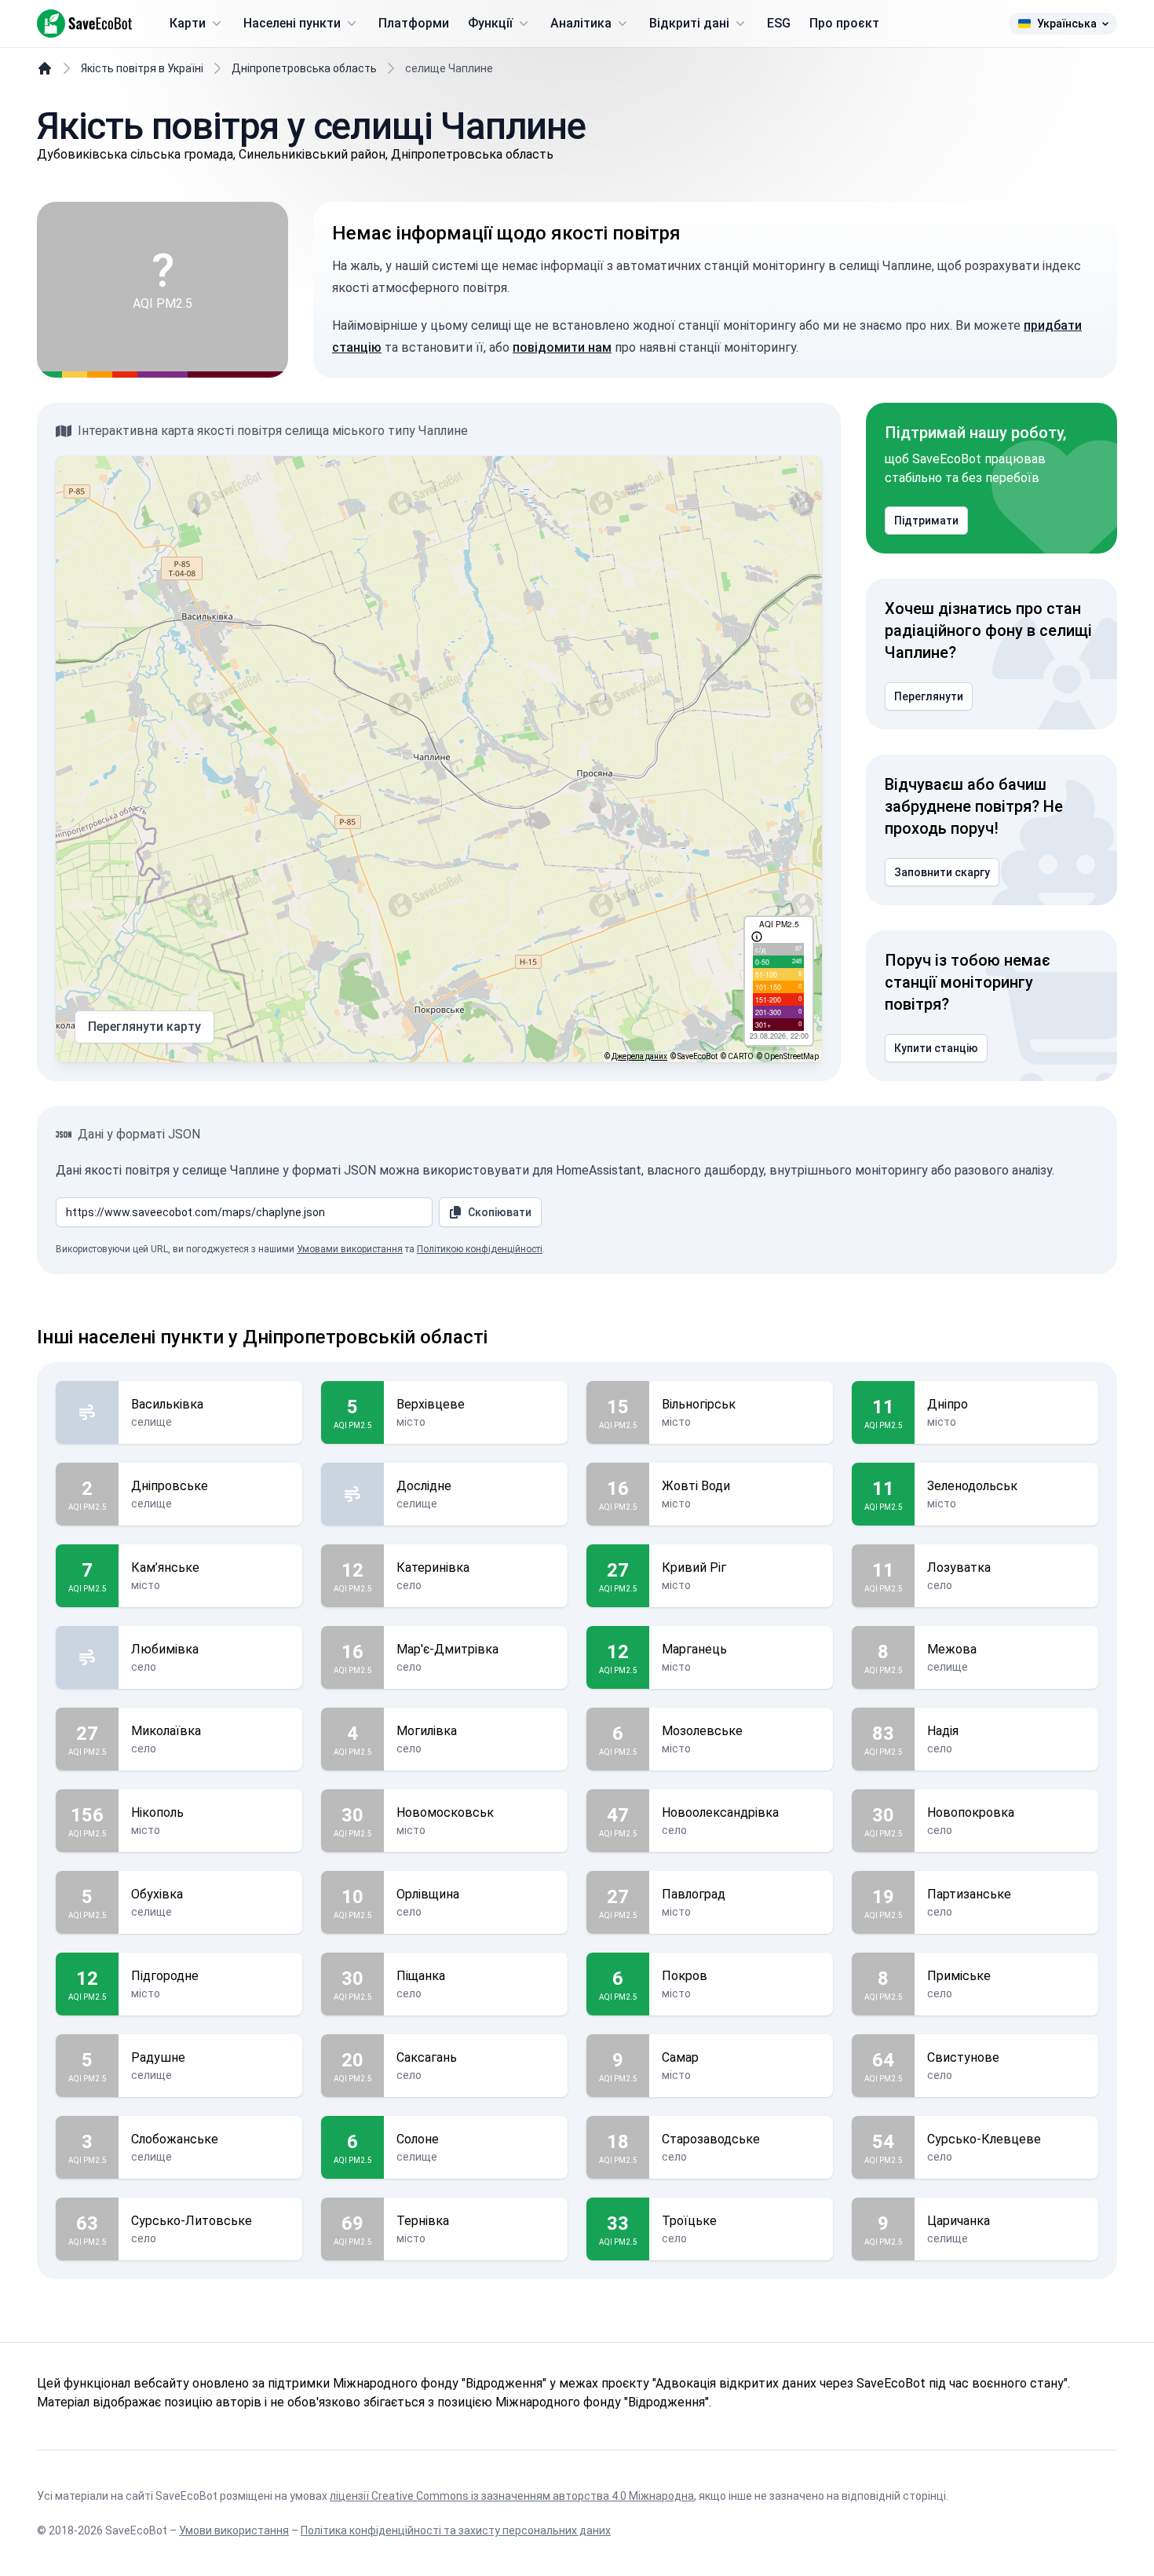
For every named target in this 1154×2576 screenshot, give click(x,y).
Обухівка (157, 1894)
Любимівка (165, 1649)
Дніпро (948, 1404)
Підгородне (165, 1976)
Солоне (418, 2139)
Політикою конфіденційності (480, 1249)
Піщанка (421, 1976)
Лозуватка (959, 1568)
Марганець (694, 1649)
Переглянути (929, 696)
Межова (952, 1649)
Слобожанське (175, 2139)
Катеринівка (433, 1568)
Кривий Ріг (694, 1568)
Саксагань (427, 2057)
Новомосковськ (445, 1812)
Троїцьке (689, 2221)
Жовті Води (696, 1486)
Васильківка (167, 1404)
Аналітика (581, 23)
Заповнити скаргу (942, 872)
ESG (779, 23)
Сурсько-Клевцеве (984, 2139)
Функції (490, 23)
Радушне (158, 2057)
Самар (680, 2057)
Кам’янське (165, 1568)
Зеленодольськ (972, 1486)
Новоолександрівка (720, 1812)
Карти (188, 23)
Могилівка (427, 1731)
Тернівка (423, 2221)
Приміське (959, 1976)
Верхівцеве (431, 1404)
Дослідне (424, 1486)
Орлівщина (428, 1894)
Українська (1067, 24)
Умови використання (234, 2530)
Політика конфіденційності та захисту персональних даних (456, 2530)
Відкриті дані (689, 23)
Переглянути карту (144, 1027)
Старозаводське (711, 2139)
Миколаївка (166, 1731)
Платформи (414, 23)
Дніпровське (170, 1486)
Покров (685, 1976)
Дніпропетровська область (304, 68)
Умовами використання (350, 1249)
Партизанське (969, 1894)
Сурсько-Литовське (192, 2221)
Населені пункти (292, 23)
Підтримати (926, 521)
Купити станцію (936, 1048)
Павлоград (694, 1894)
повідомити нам (562, 347)
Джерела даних (639, 1056)
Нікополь (157, 1812)
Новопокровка (971, 1812)
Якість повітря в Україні (142, 68)
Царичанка (959, 2221)
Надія (943, 1731)
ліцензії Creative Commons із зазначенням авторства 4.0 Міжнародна (512, 2496)
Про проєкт (844, 23)
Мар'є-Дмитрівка (447, 1649)
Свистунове (963, 2057)
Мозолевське (702, 1731)
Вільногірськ (699, 1404)
